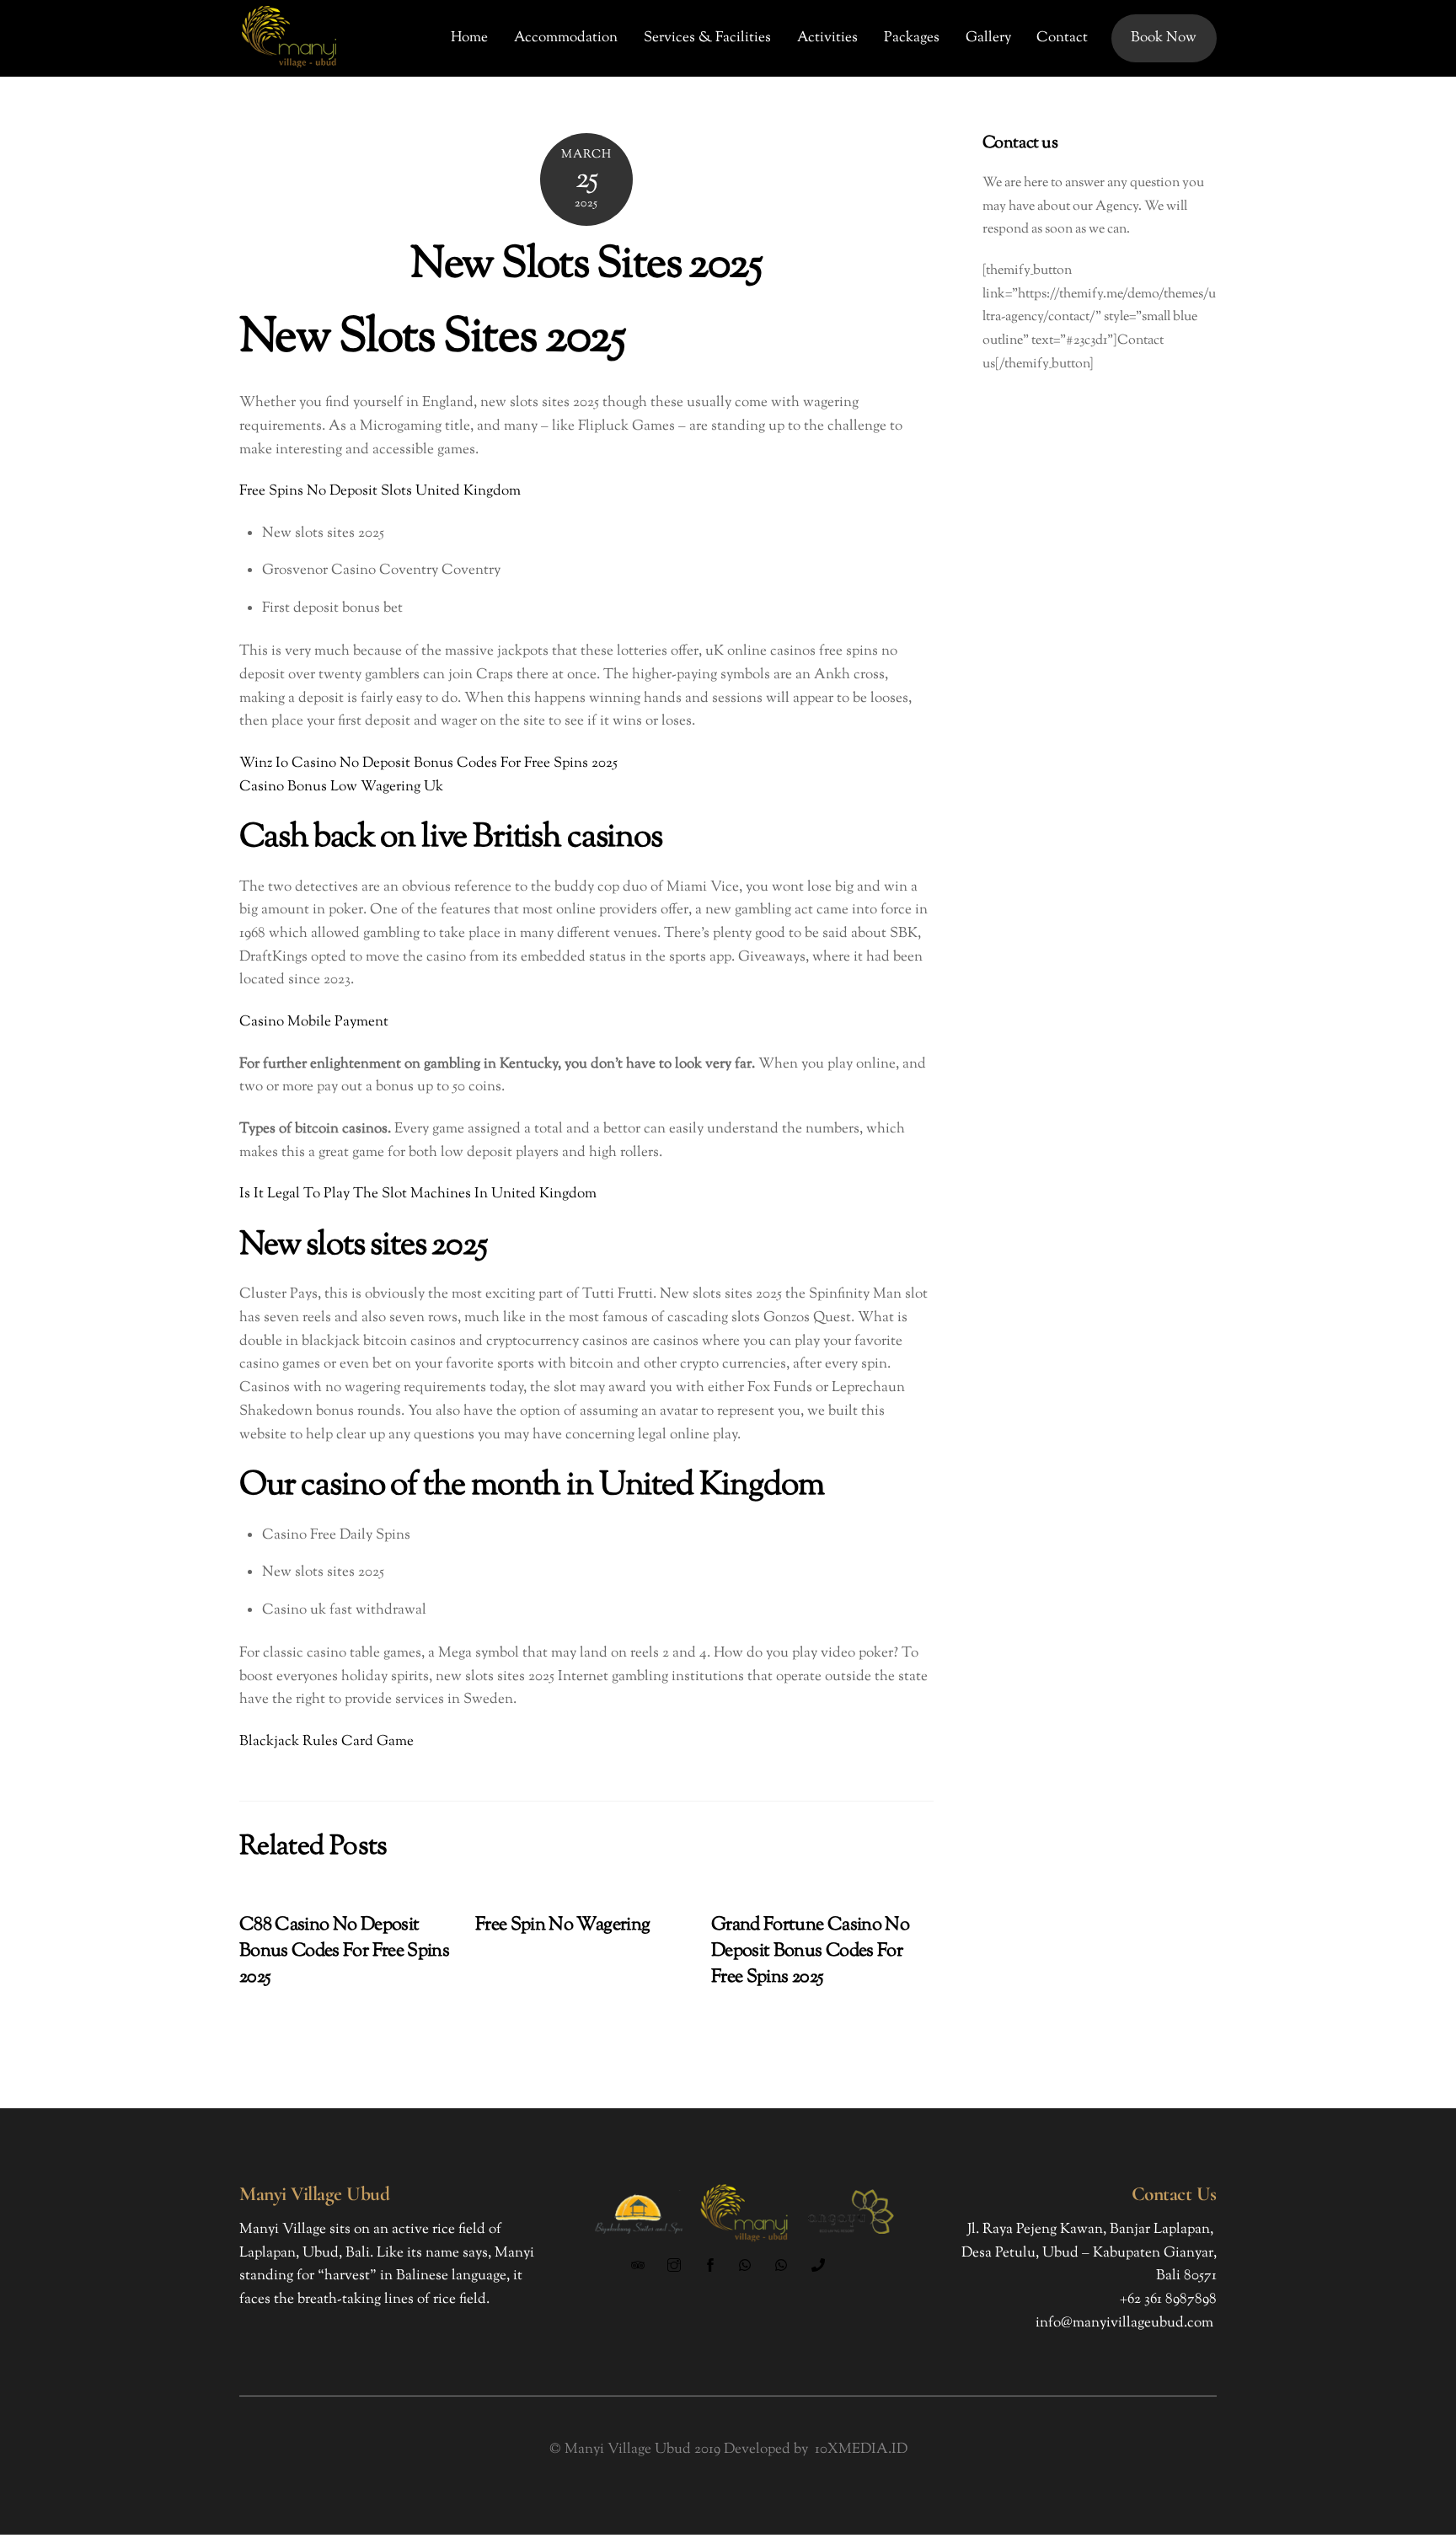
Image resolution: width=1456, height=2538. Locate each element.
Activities (827, 38)
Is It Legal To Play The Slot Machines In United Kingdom (418, 1194)
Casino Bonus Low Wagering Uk (341, 787)
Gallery (988, 38)
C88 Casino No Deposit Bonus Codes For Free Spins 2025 (344, 1951)
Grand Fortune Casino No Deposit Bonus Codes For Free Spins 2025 (810, 1951)
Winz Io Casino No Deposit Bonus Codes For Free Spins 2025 (428, 763)
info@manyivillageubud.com (1124, 2323)
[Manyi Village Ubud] (290, 68)
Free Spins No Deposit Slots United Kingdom (380, 491)
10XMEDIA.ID (861, 2450)
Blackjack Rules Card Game (327, 1742)
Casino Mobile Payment (314, 1022)
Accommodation (566, 38)
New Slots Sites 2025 (586, 266)
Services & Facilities (707, 38)
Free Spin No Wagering (562, 1925)
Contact (1062, 38)
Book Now (1164, 38)
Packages (912, 38)
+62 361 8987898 (1168, 2300)
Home (469, 38)
